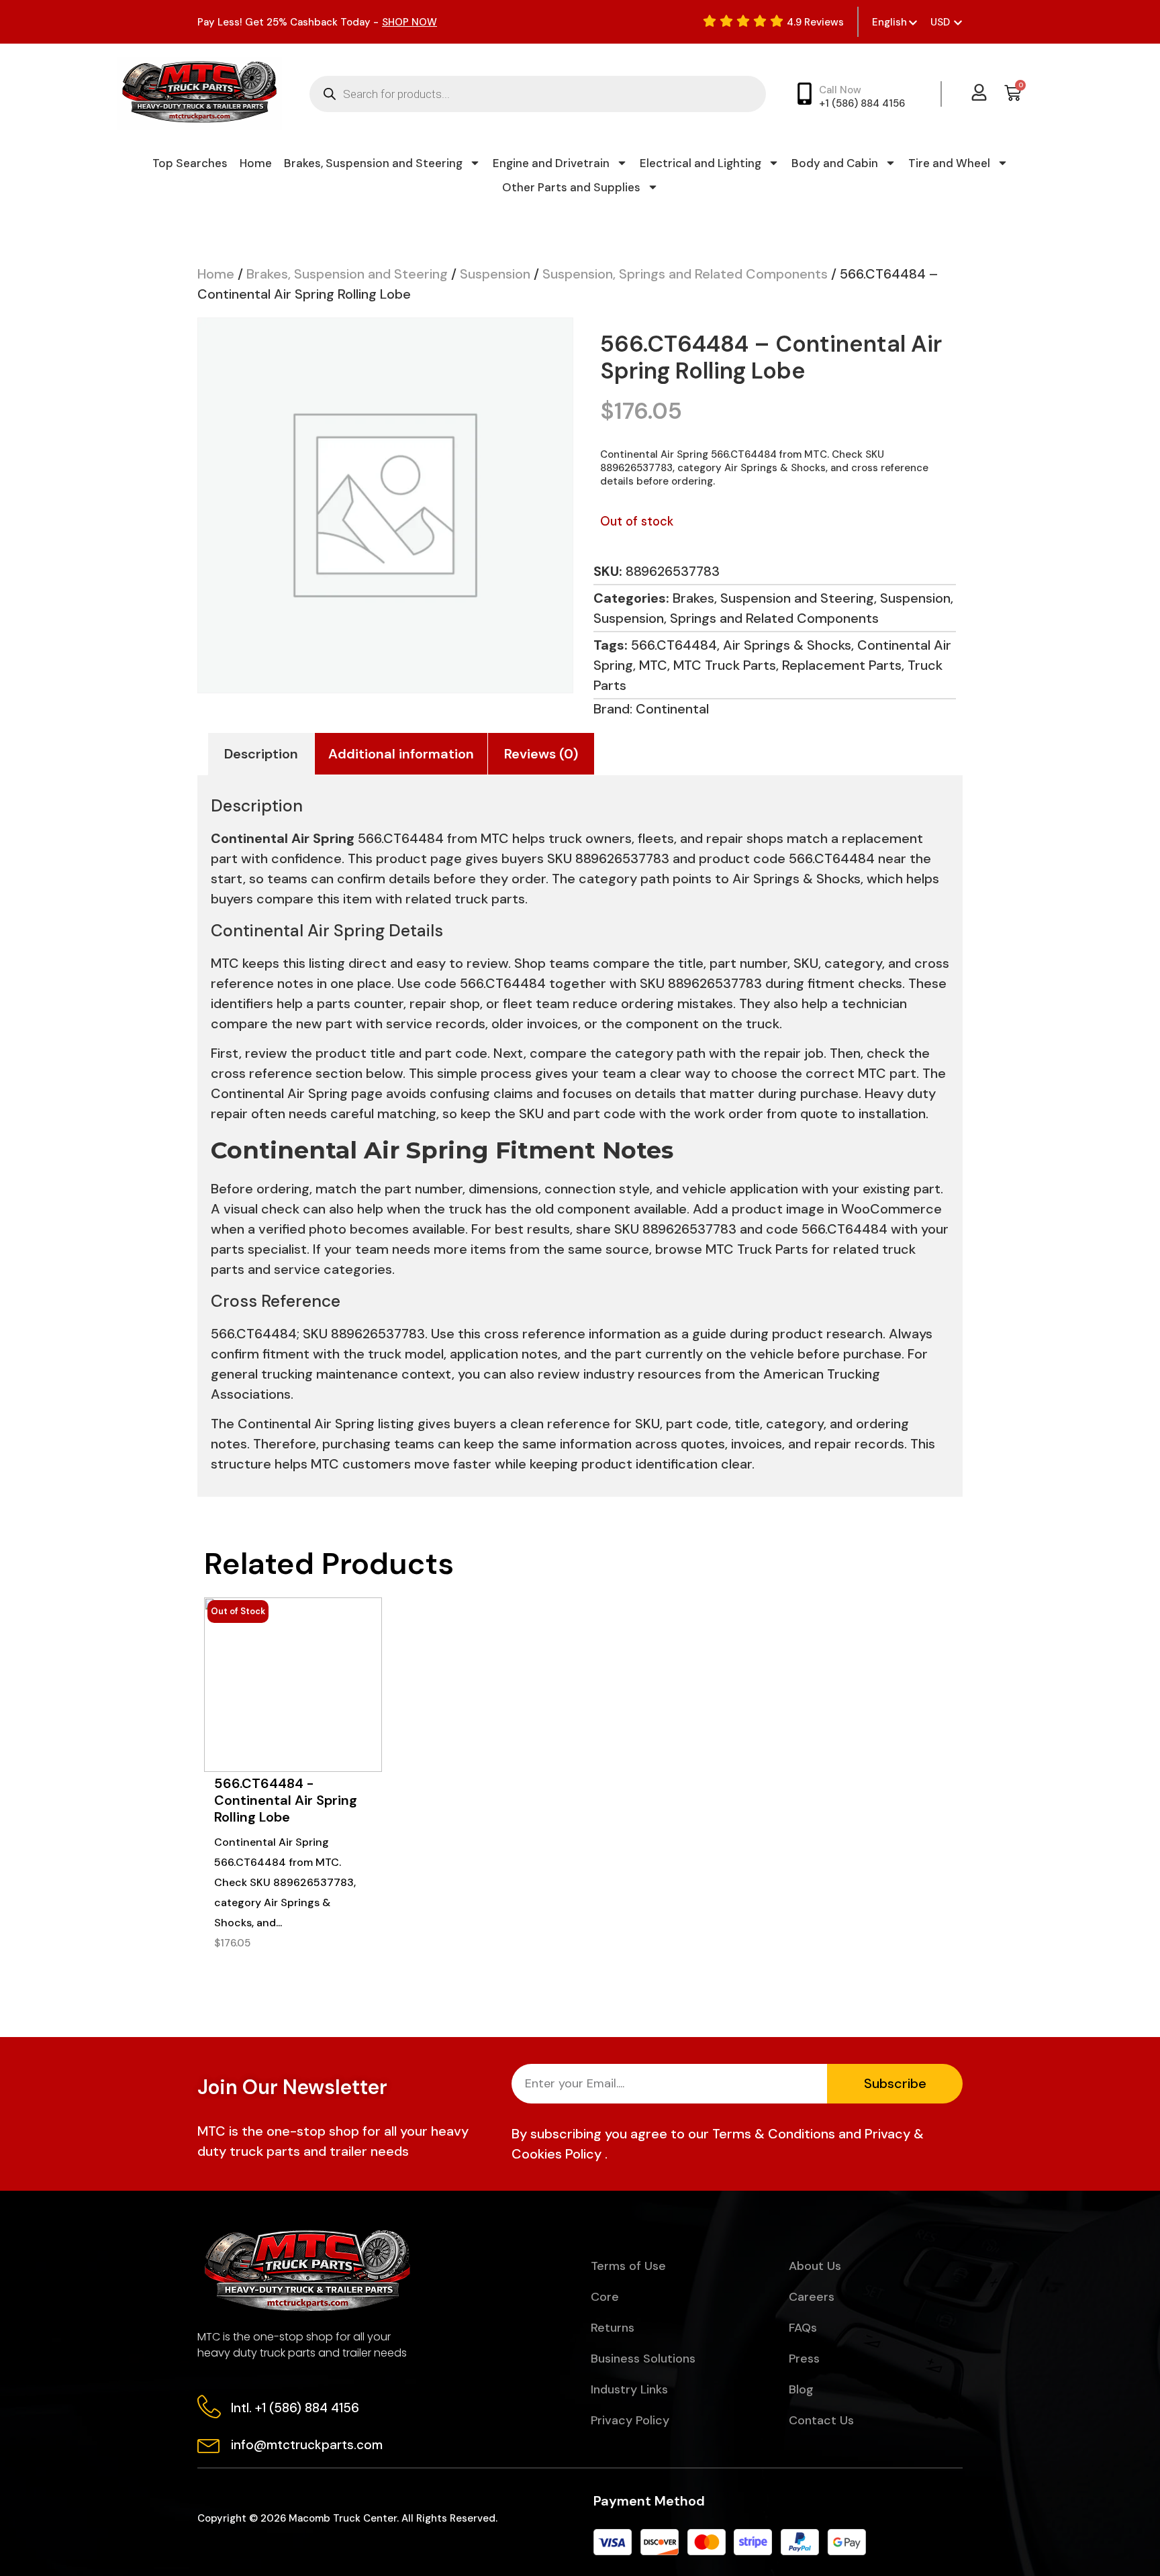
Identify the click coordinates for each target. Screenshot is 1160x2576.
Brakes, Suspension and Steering (373, 163)
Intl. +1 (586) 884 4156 (295, 2408)
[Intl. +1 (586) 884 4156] (209, 2407)
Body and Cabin (835, 163)
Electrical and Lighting (700, 163)
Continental (672, 709)
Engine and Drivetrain (551, 163)
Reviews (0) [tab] (541, 754)
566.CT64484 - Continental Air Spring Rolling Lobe (286, 1800)
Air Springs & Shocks (787, 645)
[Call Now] (805, 94)
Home (256, 163)
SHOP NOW (409, 22)
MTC (653, 665)
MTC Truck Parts (725, 665)
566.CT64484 (674, 645)
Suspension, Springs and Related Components (685, 274)
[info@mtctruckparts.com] (209, 2443)
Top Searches (190, 163)
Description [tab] (261, 754)
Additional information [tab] (401, 754)
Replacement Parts (842, 665)
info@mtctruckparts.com (307, 2445)
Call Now (840, 90)
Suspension (495, 274)
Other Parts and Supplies (571, 187)
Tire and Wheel (949, 163)
